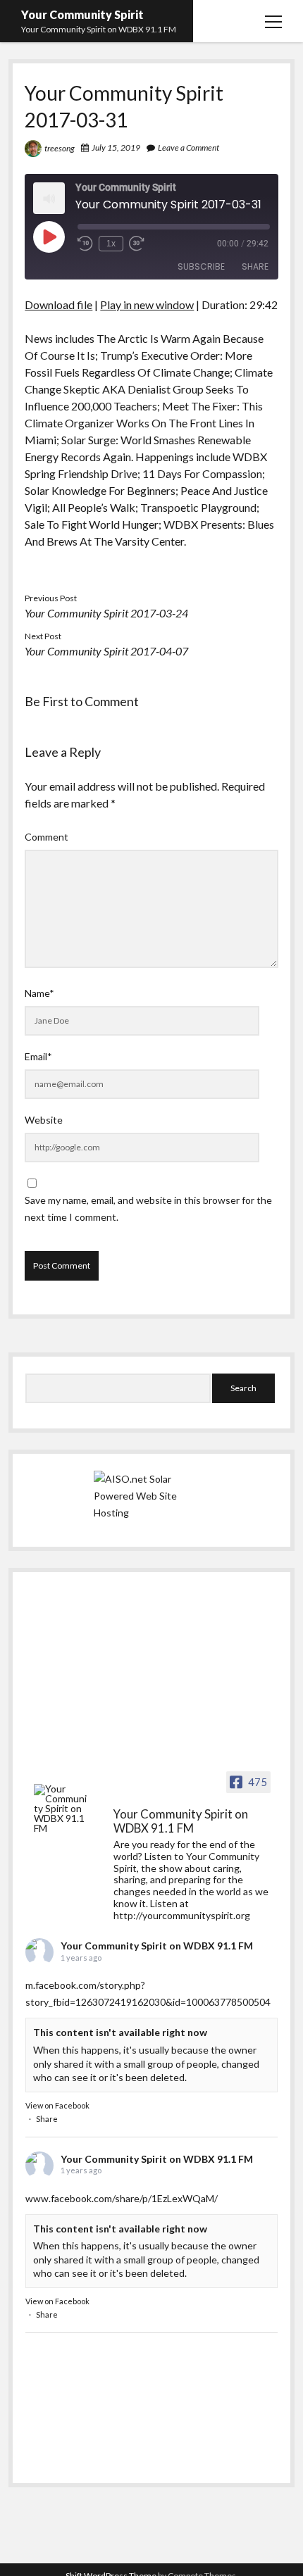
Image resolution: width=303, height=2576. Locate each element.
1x (111, 244)
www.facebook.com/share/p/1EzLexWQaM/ (122, 2198)
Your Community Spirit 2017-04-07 (106, 651)
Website (44, 1120)
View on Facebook (57, 2105)
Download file (58, 304)
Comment (47, 837)
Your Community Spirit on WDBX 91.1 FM (157, 1946)
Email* (38, 1056)
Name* (39, 993)
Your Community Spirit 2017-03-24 (106, 613)
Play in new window (147, 304)
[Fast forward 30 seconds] (137, 244)
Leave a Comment (188, 147)
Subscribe (201, 266)
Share (255, 266)
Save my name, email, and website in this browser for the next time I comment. (148, 1208)
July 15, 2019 (116, 147)
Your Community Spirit (82, 14)
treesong (60, 148)
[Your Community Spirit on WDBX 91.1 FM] (61, 1809)
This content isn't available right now (120, 2032)
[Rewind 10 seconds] (85, 244)
